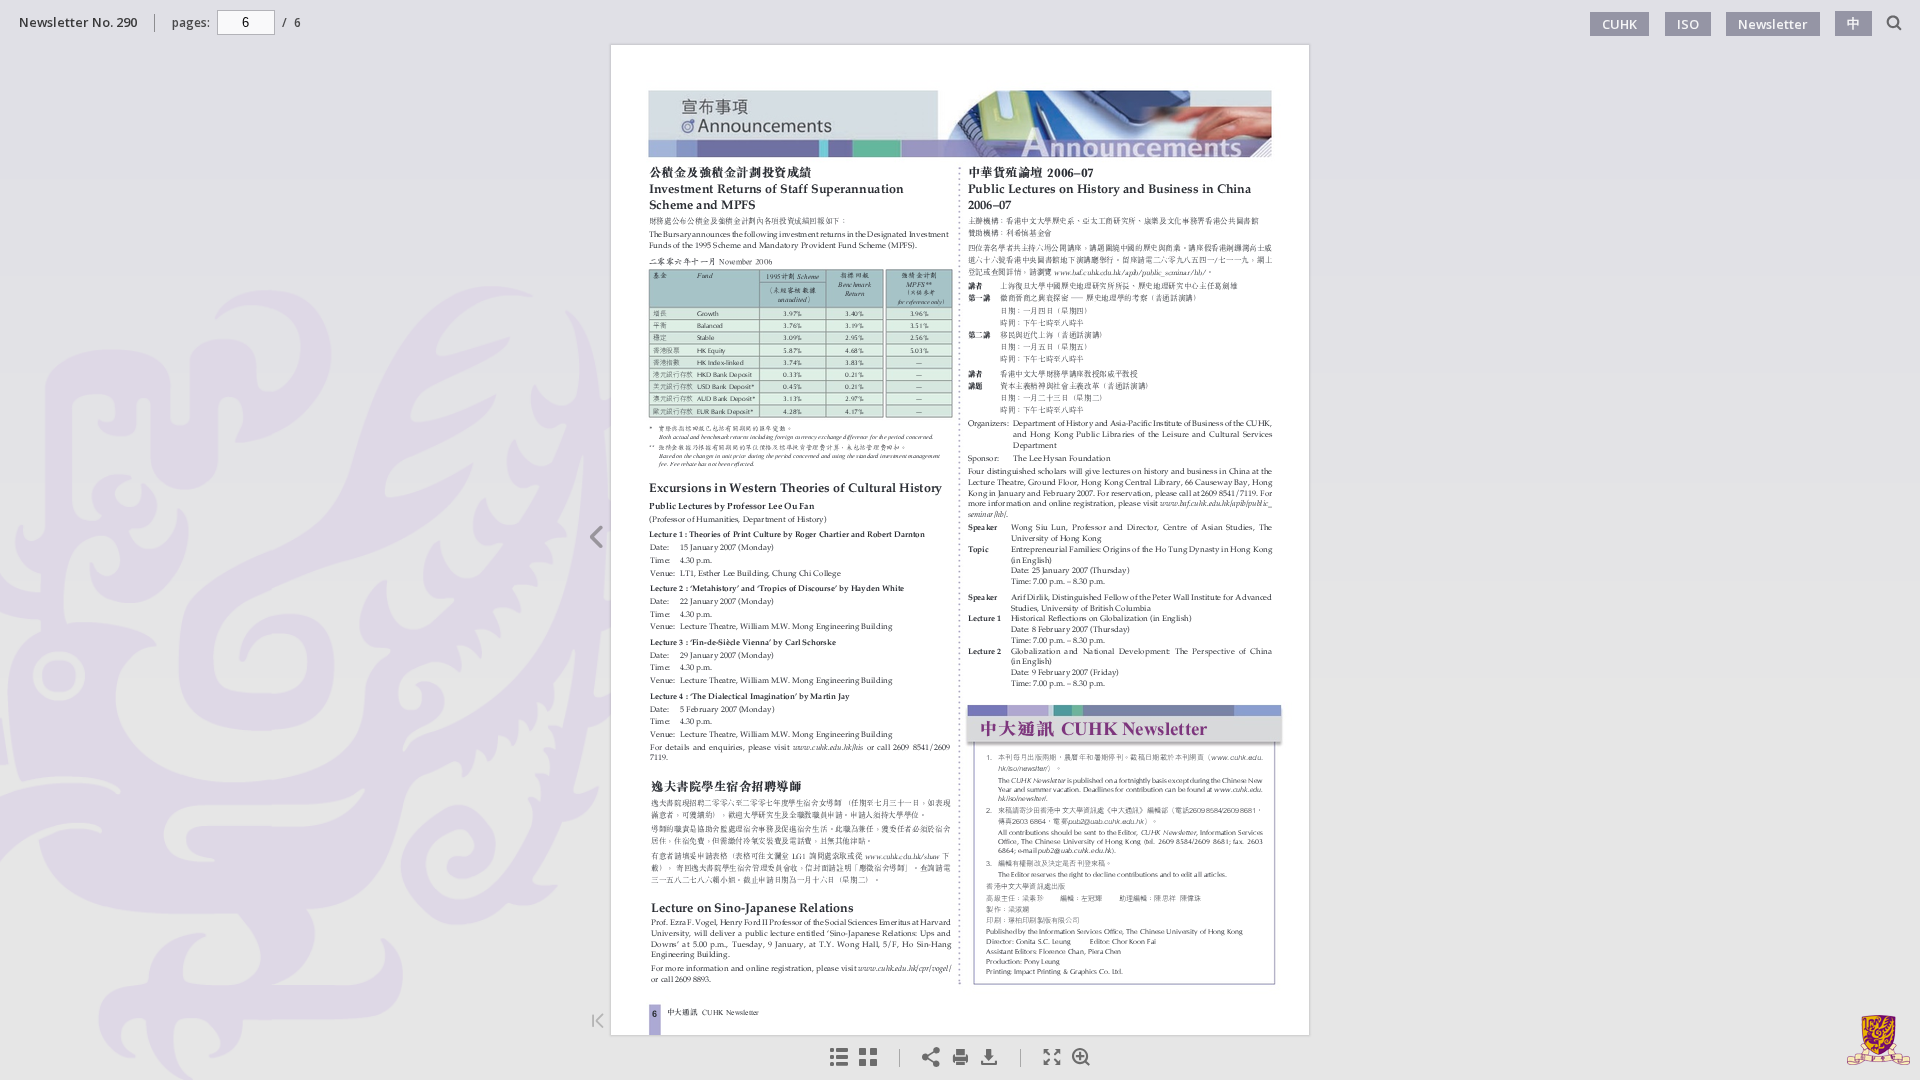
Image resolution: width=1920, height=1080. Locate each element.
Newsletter (1773, 24)
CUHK (1619, 24)
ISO (1688, 24)
